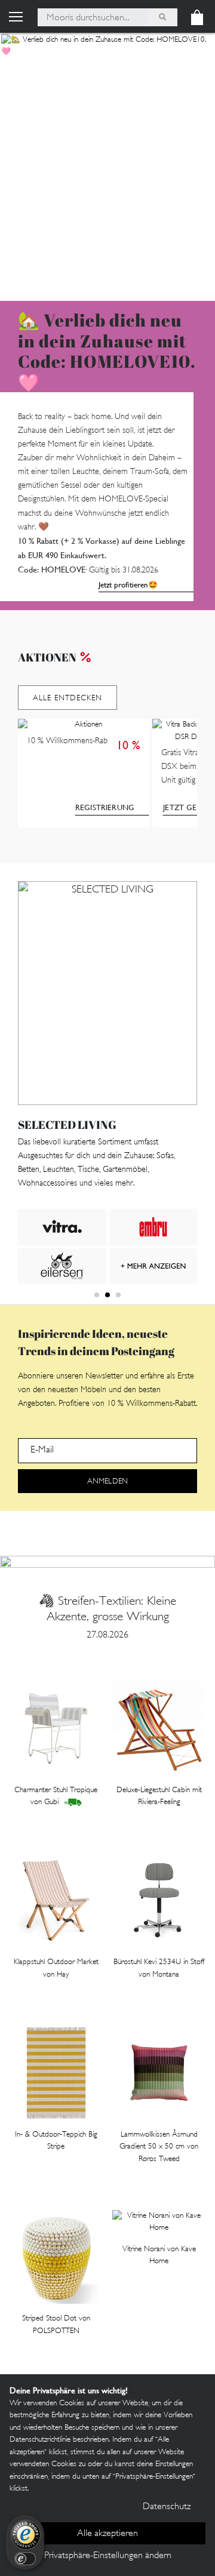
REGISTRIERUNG (105, 807)
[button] (97, 1295)
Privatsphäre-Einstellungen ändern (108, 2556)
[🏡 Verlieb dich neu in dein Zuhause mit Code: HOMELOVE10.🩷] (107, 167)
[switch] (25, 2559)
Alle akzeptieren (107, 2534)
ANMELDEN (107, 1482)
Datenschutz (167, 2507)
